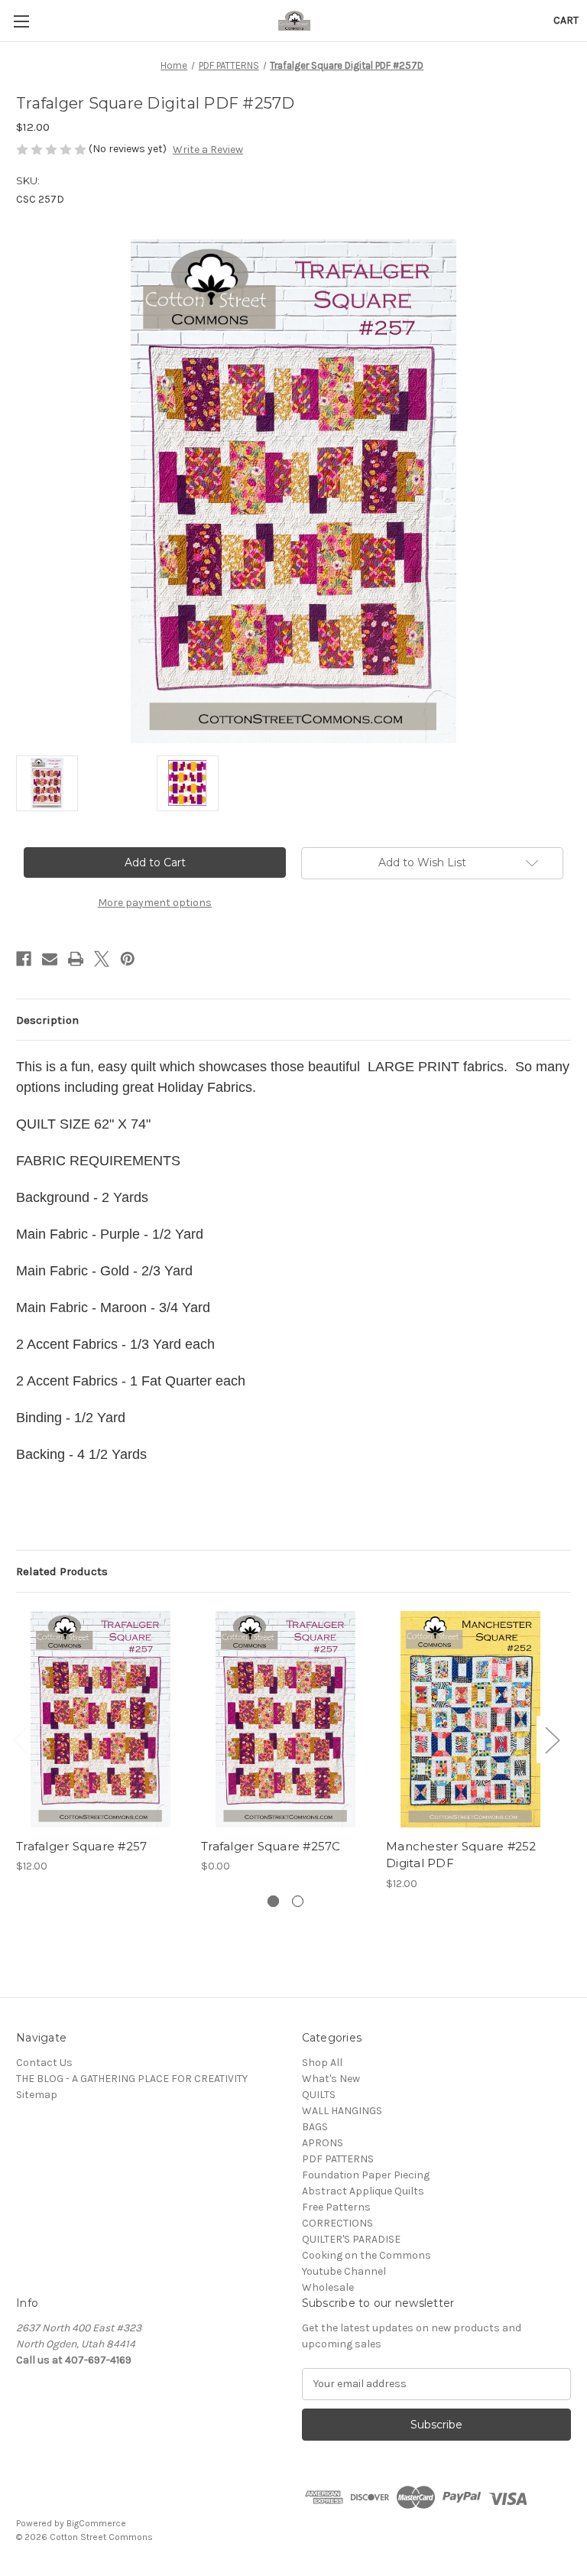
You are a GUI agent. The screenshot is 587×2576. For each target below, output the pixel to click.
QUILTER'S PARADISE (351, 2239)
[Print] (76, 959)
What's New (331, 2079)
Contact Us (44, 2063)
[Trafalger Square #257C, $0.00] (285, 1719)
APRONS (323, 2143)
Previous (20, 1740)
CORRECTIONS (337, 2223)
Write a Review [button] (208, 149)
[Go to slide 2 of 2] (298, 1901)
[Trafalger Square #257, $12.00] (101, 1719)
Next (552, 1740)
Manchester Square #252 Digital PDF (461, 1855)
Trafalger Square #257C (271, 1846)
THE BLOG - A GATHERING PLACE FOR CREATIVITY (132, 2079)
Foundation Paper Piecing (366, 2175)
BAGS (315, 2127)
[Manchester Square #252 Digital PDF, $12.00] (470, 1719)
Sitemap (37, 2095)
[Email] (50, 959)
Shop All (322, 2063)
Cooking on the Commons (366, 2255)
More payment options (155, 903)
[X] (102, 959)
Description (47, 1020)
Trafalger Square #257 (81, 1846)
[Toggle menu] (21, 21)
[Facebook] (24, 959)
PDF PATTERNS (338, 2159)
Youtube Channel (344, 2271)
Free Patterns (336, 2207)
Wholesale (328, 2287)
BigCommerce (96, 2523)
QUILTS (319, 2095)
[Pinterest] (128, 959)
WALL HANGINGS (342, 2111)
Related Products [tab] (62, 1571)
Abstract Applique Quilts (363, 2191)
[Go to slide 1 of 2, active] (273, 1901)
